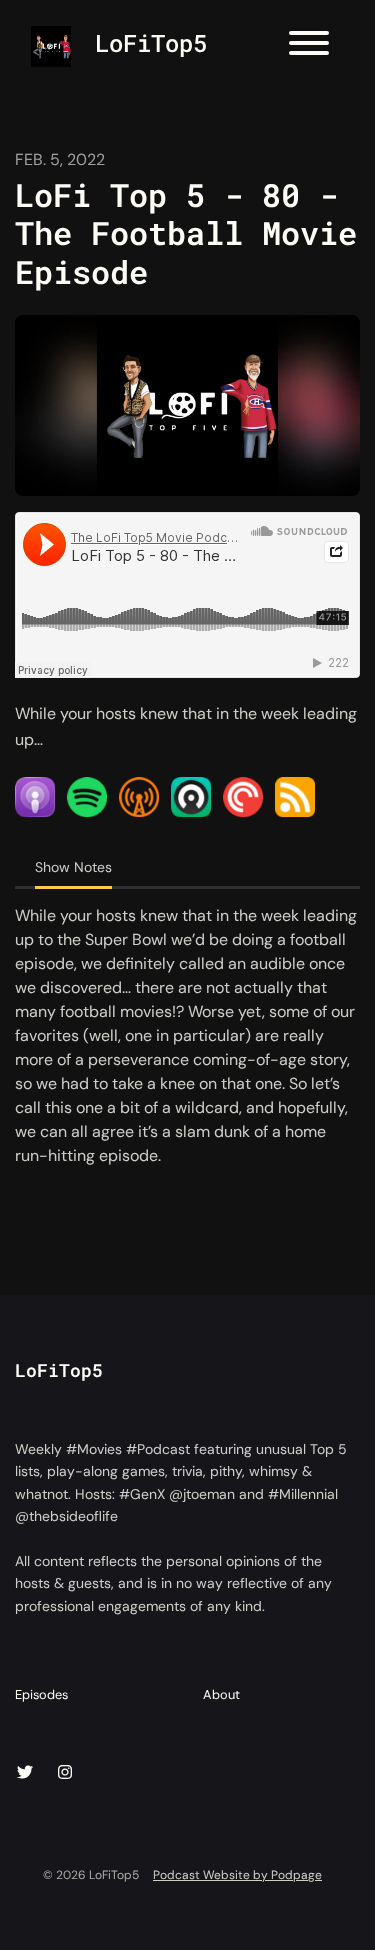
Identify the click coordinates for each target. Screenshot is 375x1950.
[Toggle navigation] (309, 46)
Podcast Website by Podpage (237, 1875)
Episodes (41, 1694)
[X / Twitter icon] (25, 1773)
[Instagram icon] (65, 1773)
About (221, 1694)
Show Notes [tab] (73, 867)
